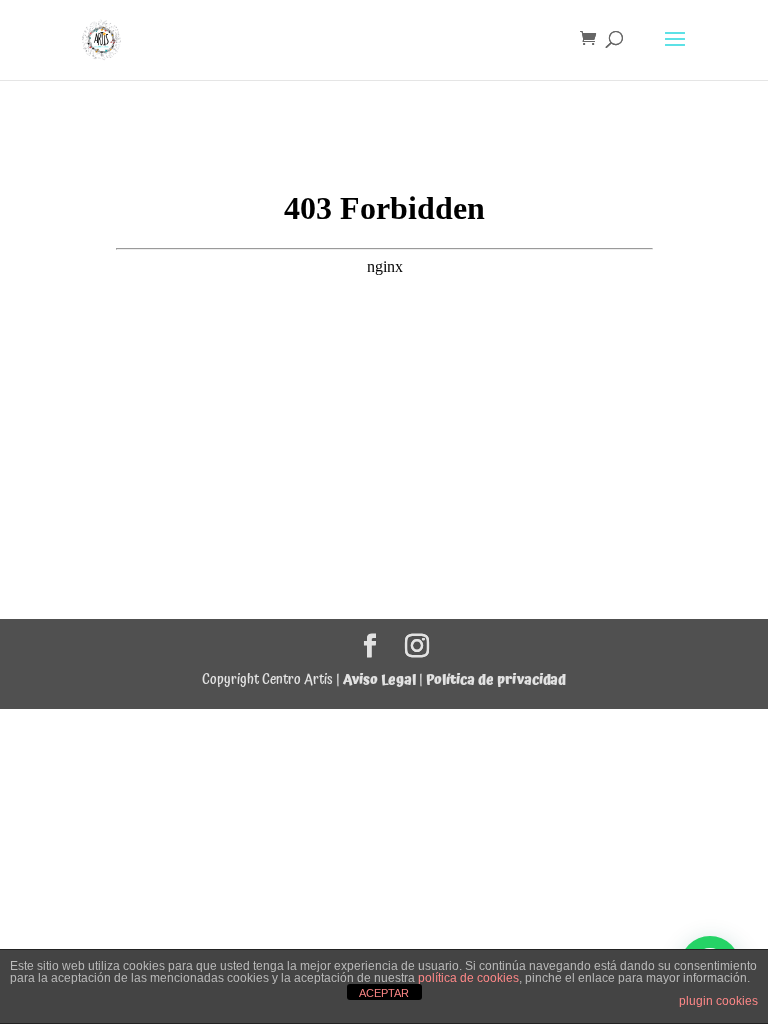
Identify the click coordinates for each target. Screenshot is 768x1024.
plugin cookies (718, 1001)
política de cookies (468, 978)
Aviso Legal (379, 680)
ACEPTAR (384, 993)
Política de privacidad (496, 680)
